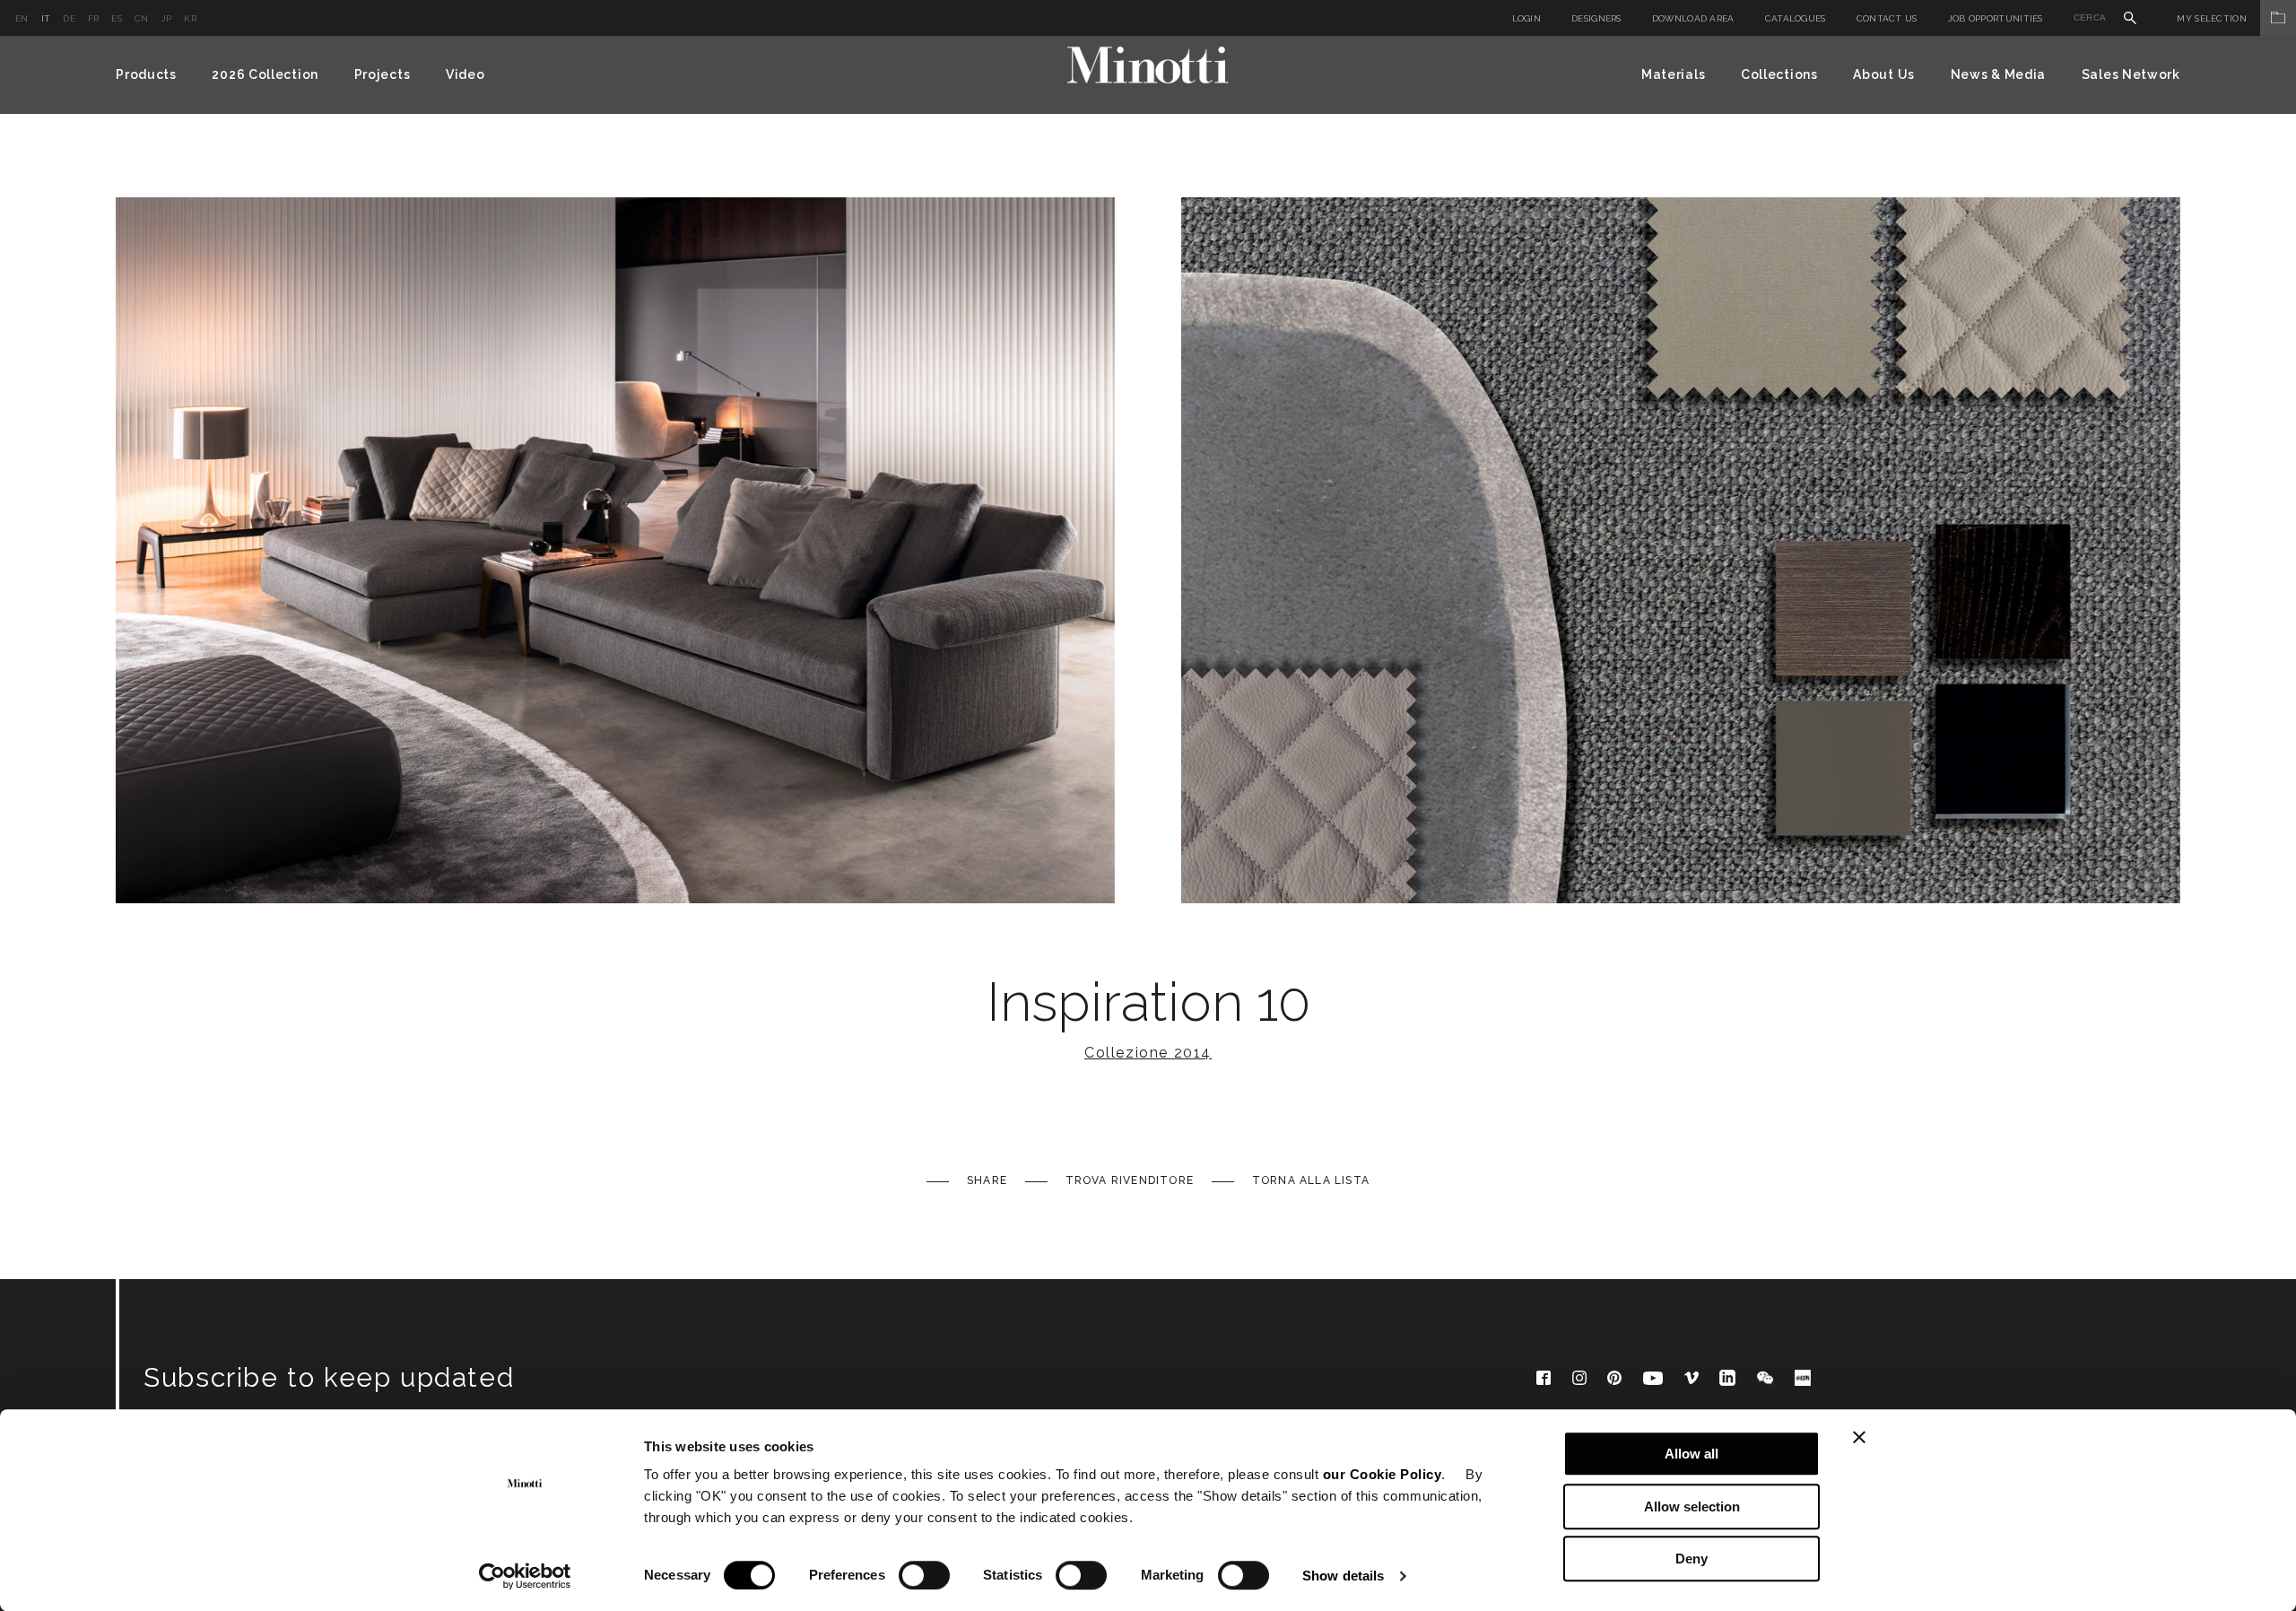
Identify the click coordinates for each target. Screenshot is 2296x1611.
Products (146, 74)
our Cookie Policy (1383, 1474)
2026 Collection (265, 74)
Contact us (1887, 18)
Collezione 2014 (1148, 1053)
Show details (1343, 1576)
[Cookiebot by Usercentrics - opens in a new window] (525, 1576)
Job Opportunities (1996, 18)
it (46, 18)
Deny (1692, 1559)
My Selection (2212, 18)
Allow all (1692, 1454)
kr (190, 18)
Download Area (1693, 18)
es (117, 18)
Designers (1596, 18)
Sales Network (2131, 74)
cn (142, 18)
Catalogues (1796, 18)
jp (167, 18)
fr (94, 18)
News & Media (1998, 74)
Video (465, 74)
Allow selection (1692, 1507)
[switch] (924, 1575)
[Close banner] (1859, 1437)
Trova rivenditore (1130, 1180)
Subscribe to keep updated (329, 1377)
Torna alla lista (1311, 1180)
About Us (1884, 74)
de (69, 18)
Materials (1673, 74)
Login (1527, 18)
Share (987, 1180)
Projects (383, 74)
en (22, 18)
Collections (1779, 74)
